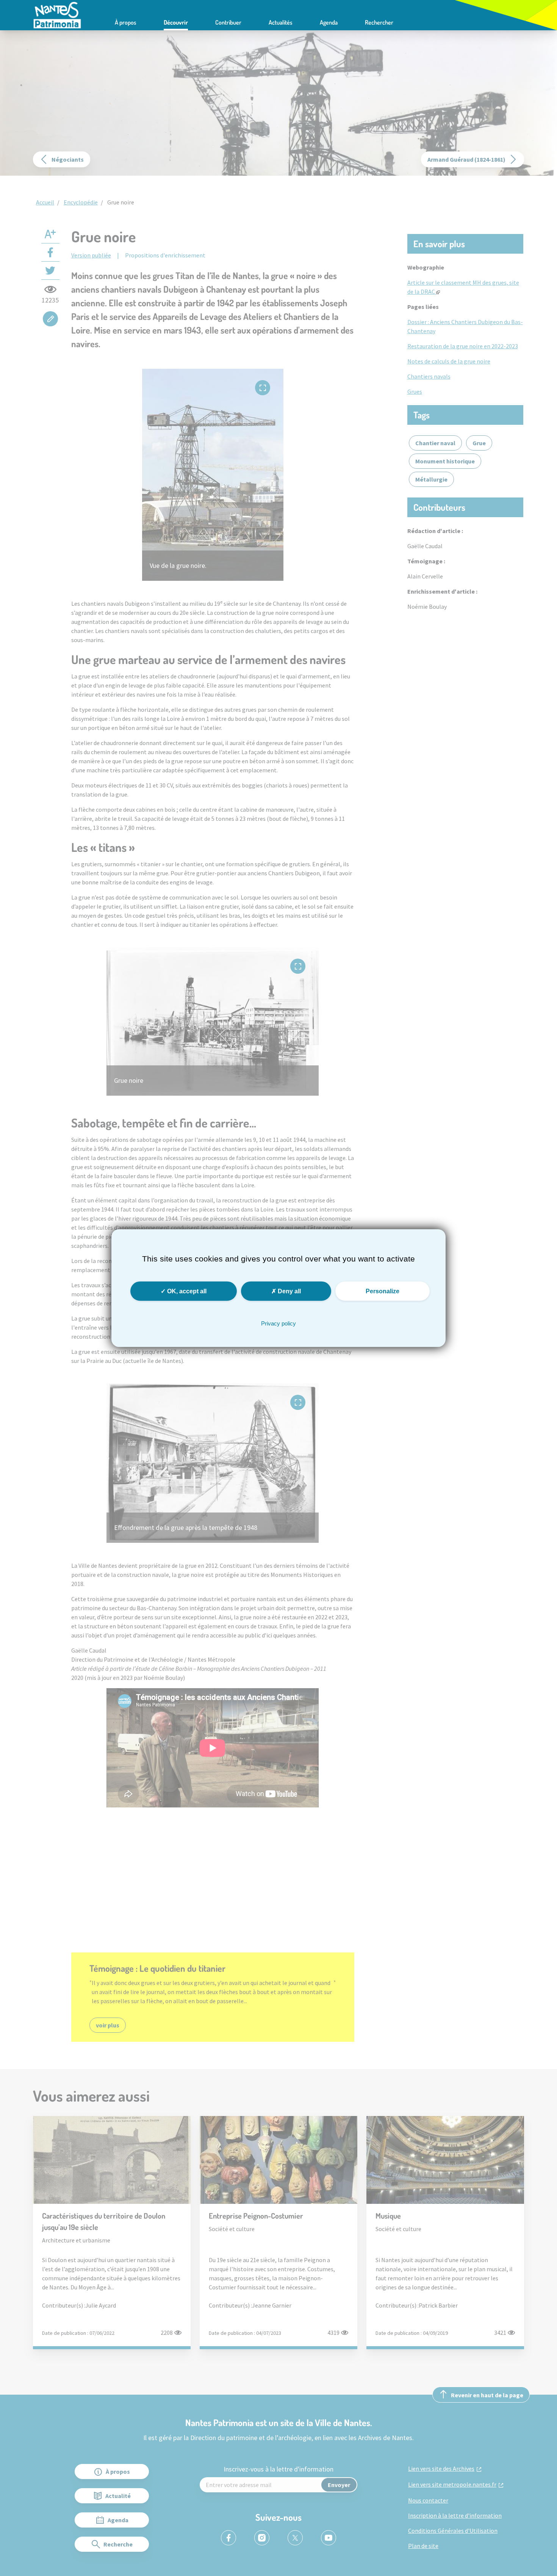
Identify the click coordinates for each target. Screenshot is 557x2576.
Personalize (383, 1291)
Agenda (329, 22)
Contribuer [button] (228, 22)
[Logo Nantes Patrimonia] (57, 14)
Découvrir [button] (176, 22)
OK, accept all (186, 1291)
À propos (126, 22)
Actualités (281, 22)
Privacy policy (278, 1323)
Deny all (289, 1291)
